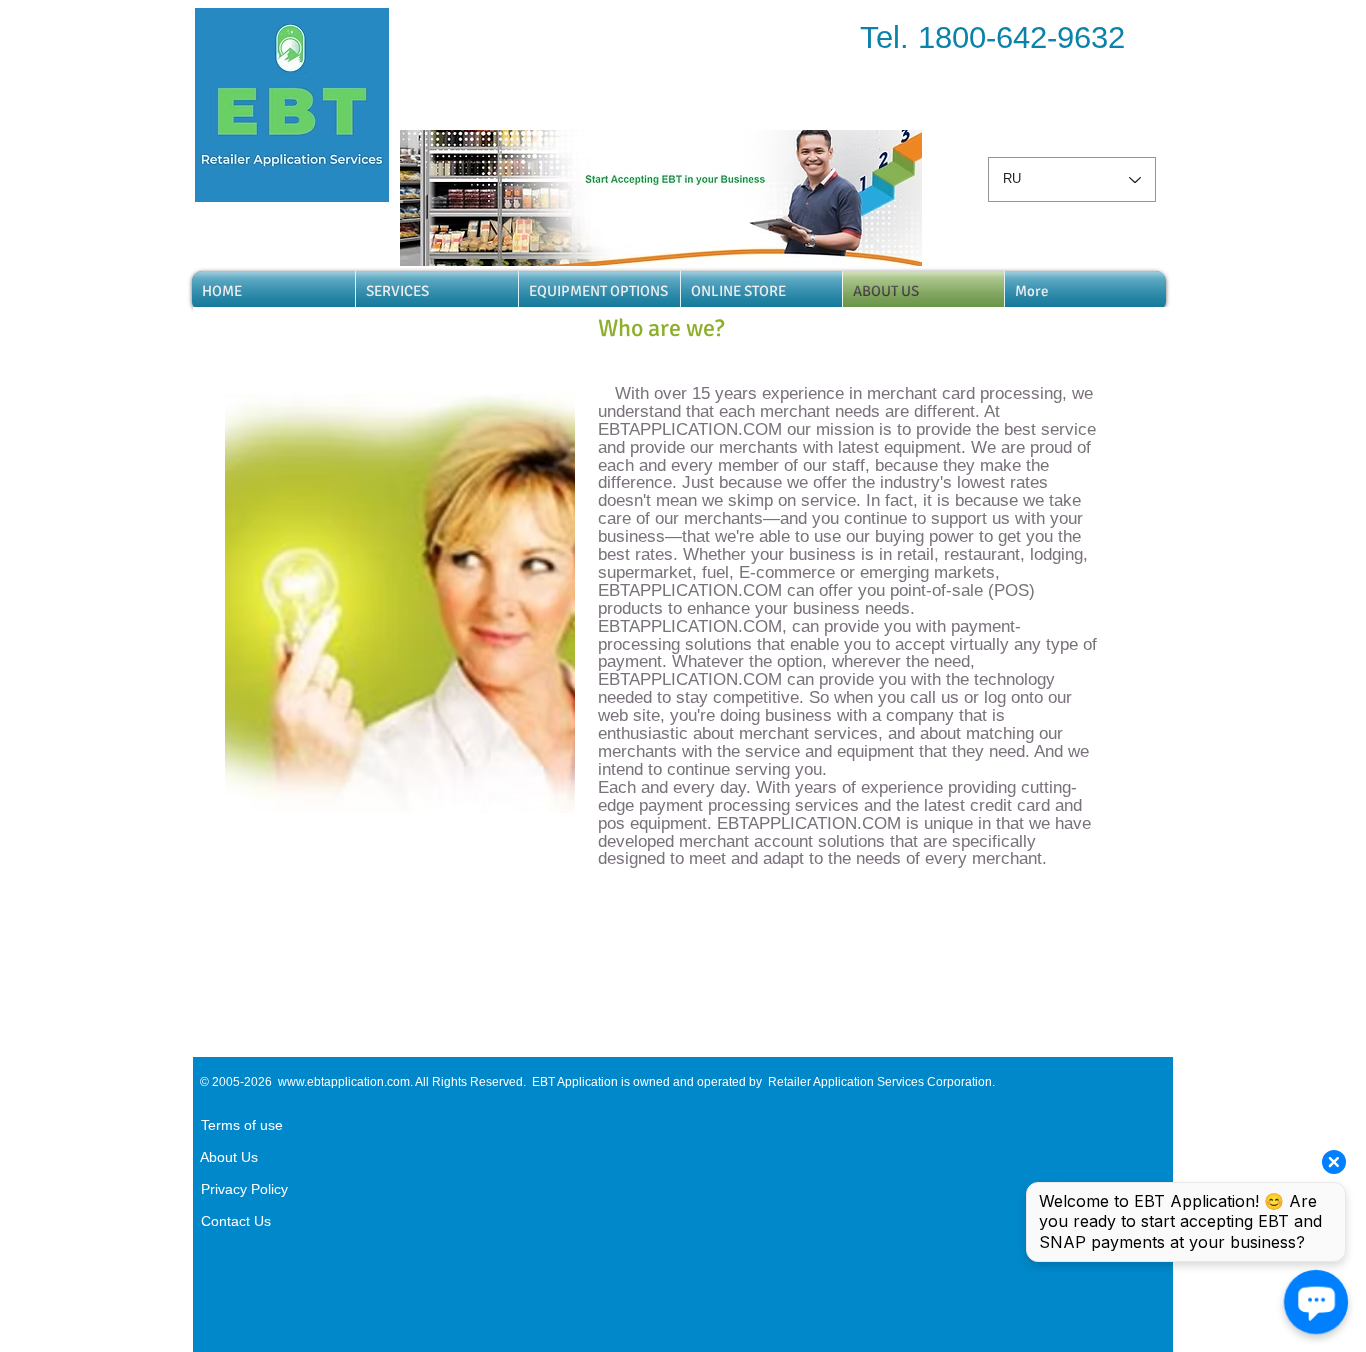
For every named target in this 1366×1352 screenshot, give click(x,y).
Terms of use (238, 1125)
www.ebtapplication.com (344, 1082)
